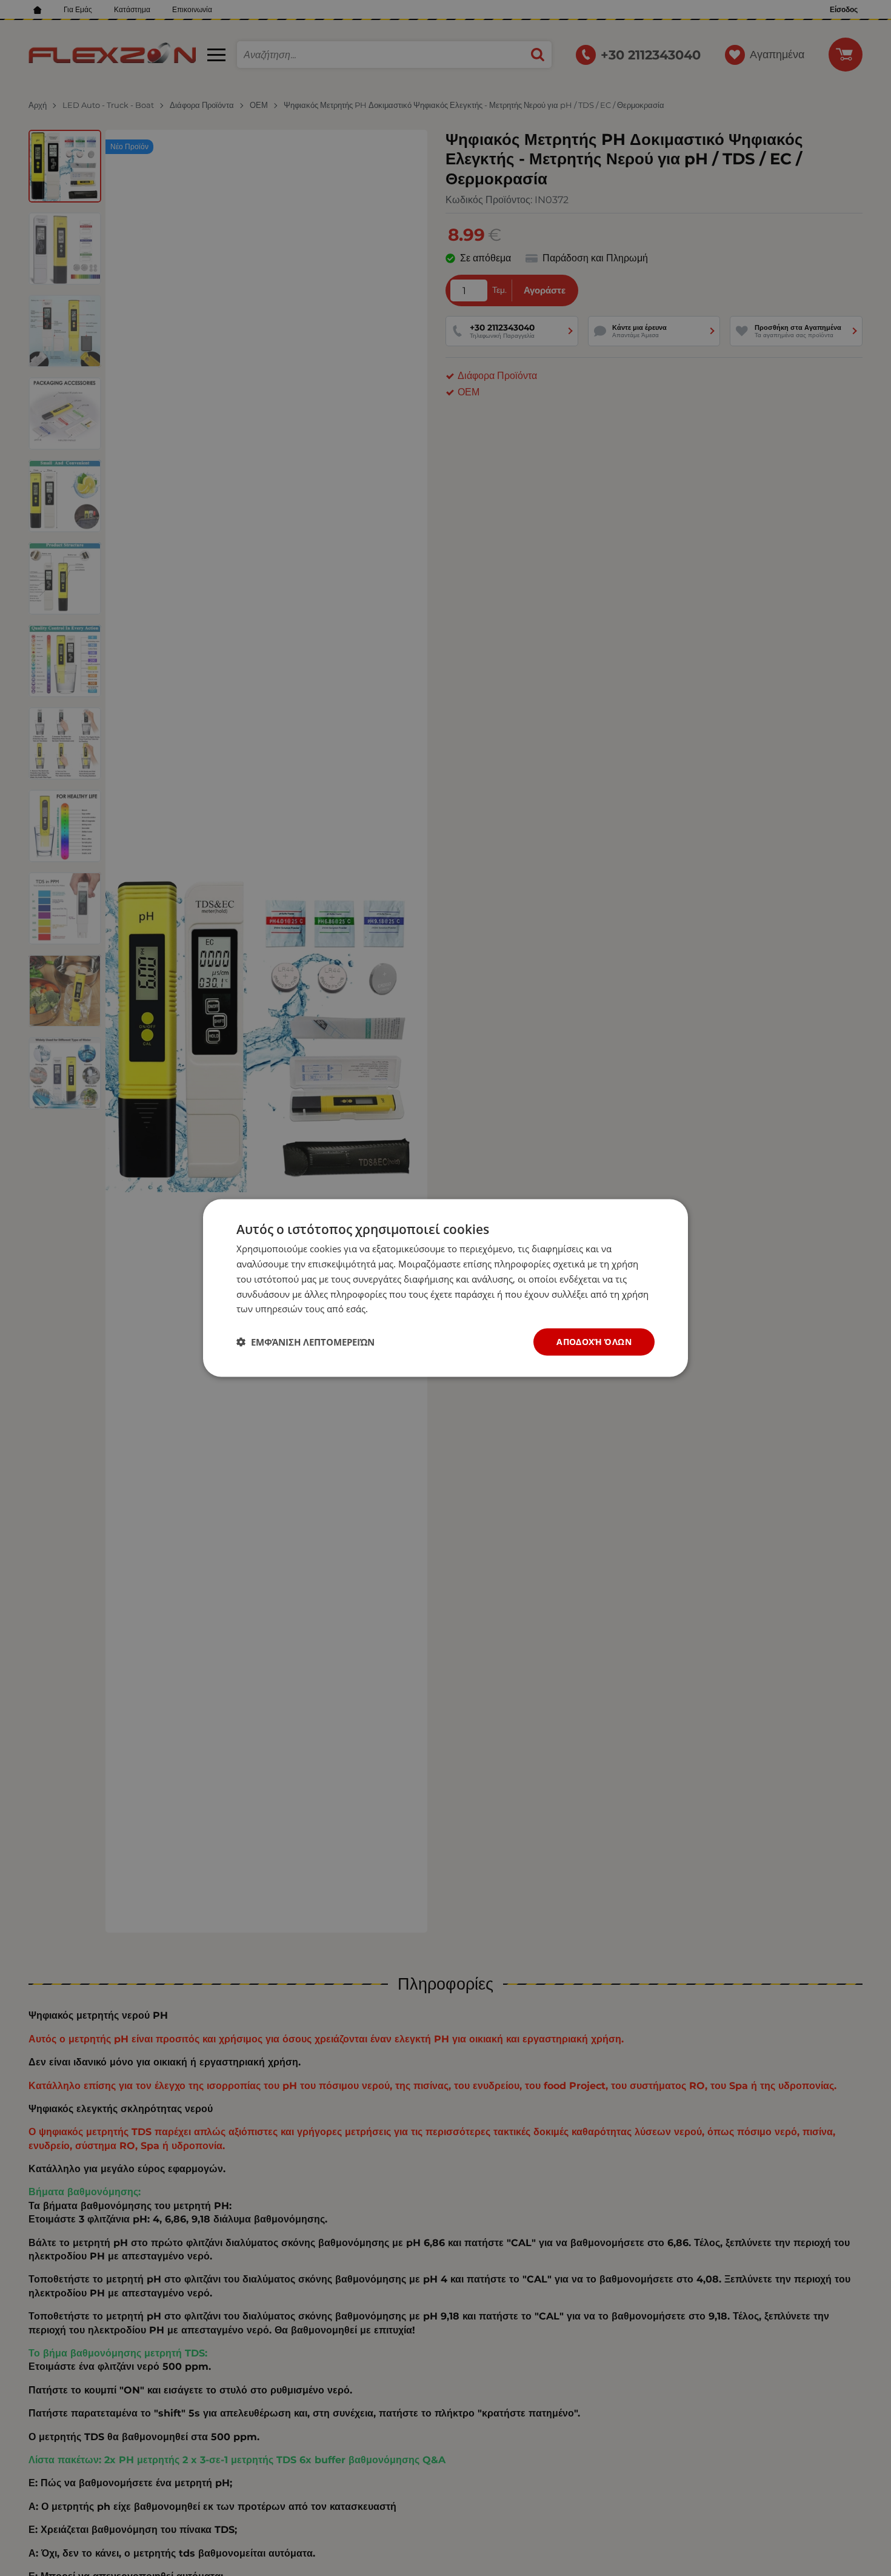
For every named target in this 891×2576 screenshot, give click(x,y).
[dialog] (446, 1288)
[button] (305, 1342)
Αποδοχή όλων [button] (594, 1342)
